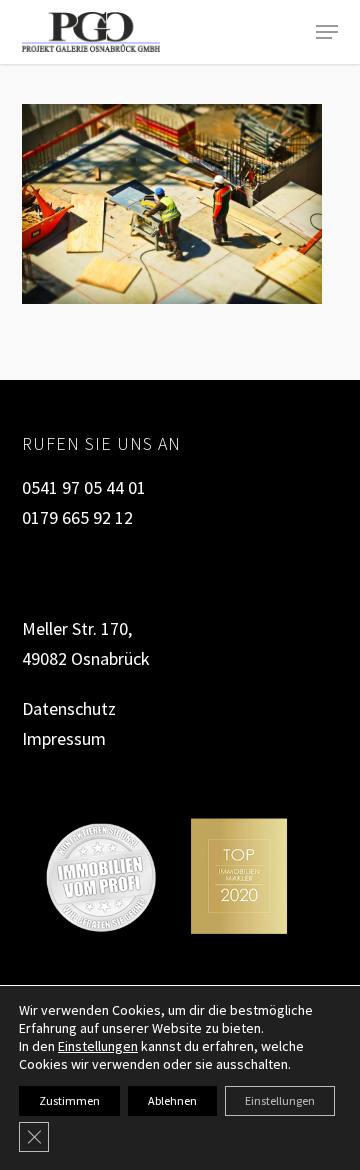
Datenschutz (69, 708)
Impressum (64, 738)
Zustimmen (69, 1100)
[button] (327, 32)
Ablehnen (172, 1100)
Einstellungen (98, 1046)
